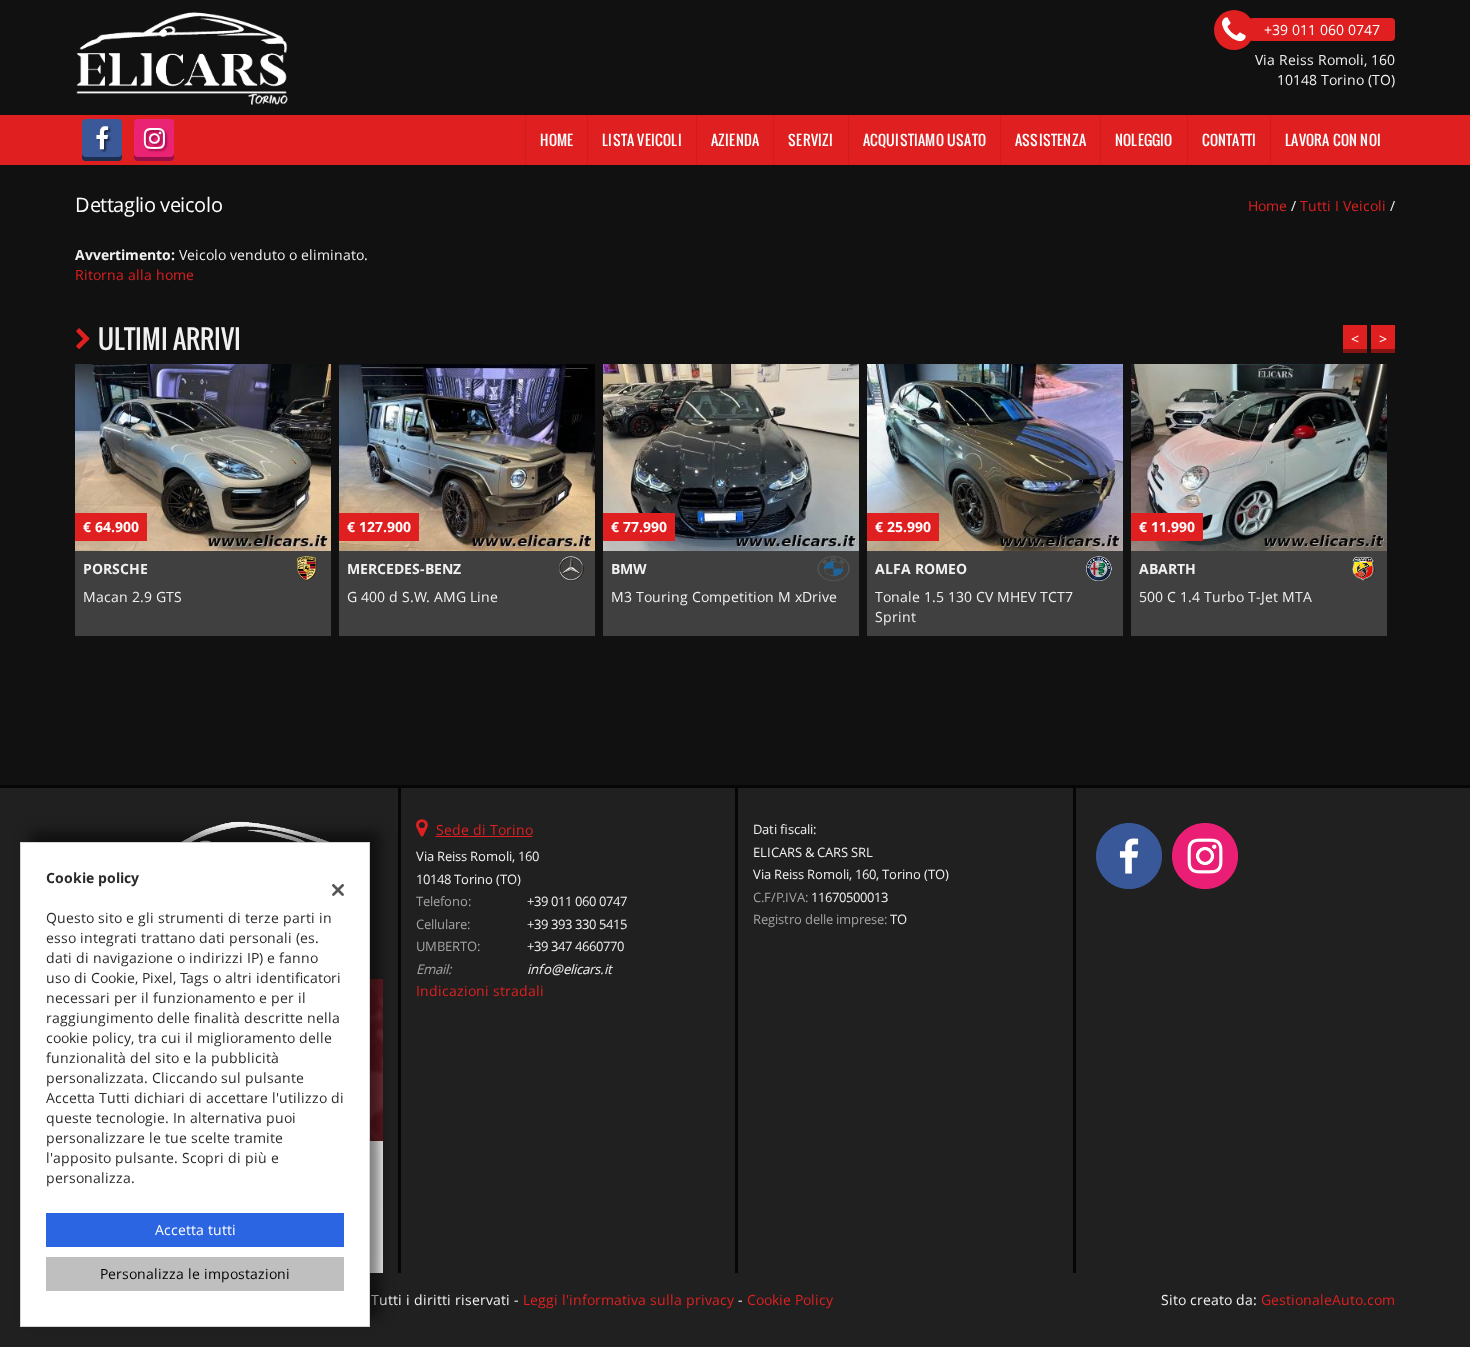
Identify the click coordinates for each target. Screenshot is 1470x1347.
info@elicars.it (569, 969)
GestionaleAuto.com (1328, 1299)
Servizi (810, 139)
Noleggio (1144, 139)
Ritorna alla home (134, 274)
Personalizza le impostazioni (195, 1273)
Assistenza (1050, 139)
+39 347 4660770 (575, 946)
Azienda (735, 139)
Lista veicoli (642, 139)
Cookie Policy (790, 1299)
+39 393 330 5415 (577, 924)
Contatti (1229, 139)
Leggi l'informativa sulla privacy (628, 1299)
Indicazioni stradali (480, 990)
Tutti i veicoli (1343, 205)
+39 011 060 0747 (577, 901)
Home (556, 139)
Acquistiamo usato (924, 139)
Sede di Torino (484, 829)
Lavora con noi (1333, 139)
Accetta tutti (195, 1229)
